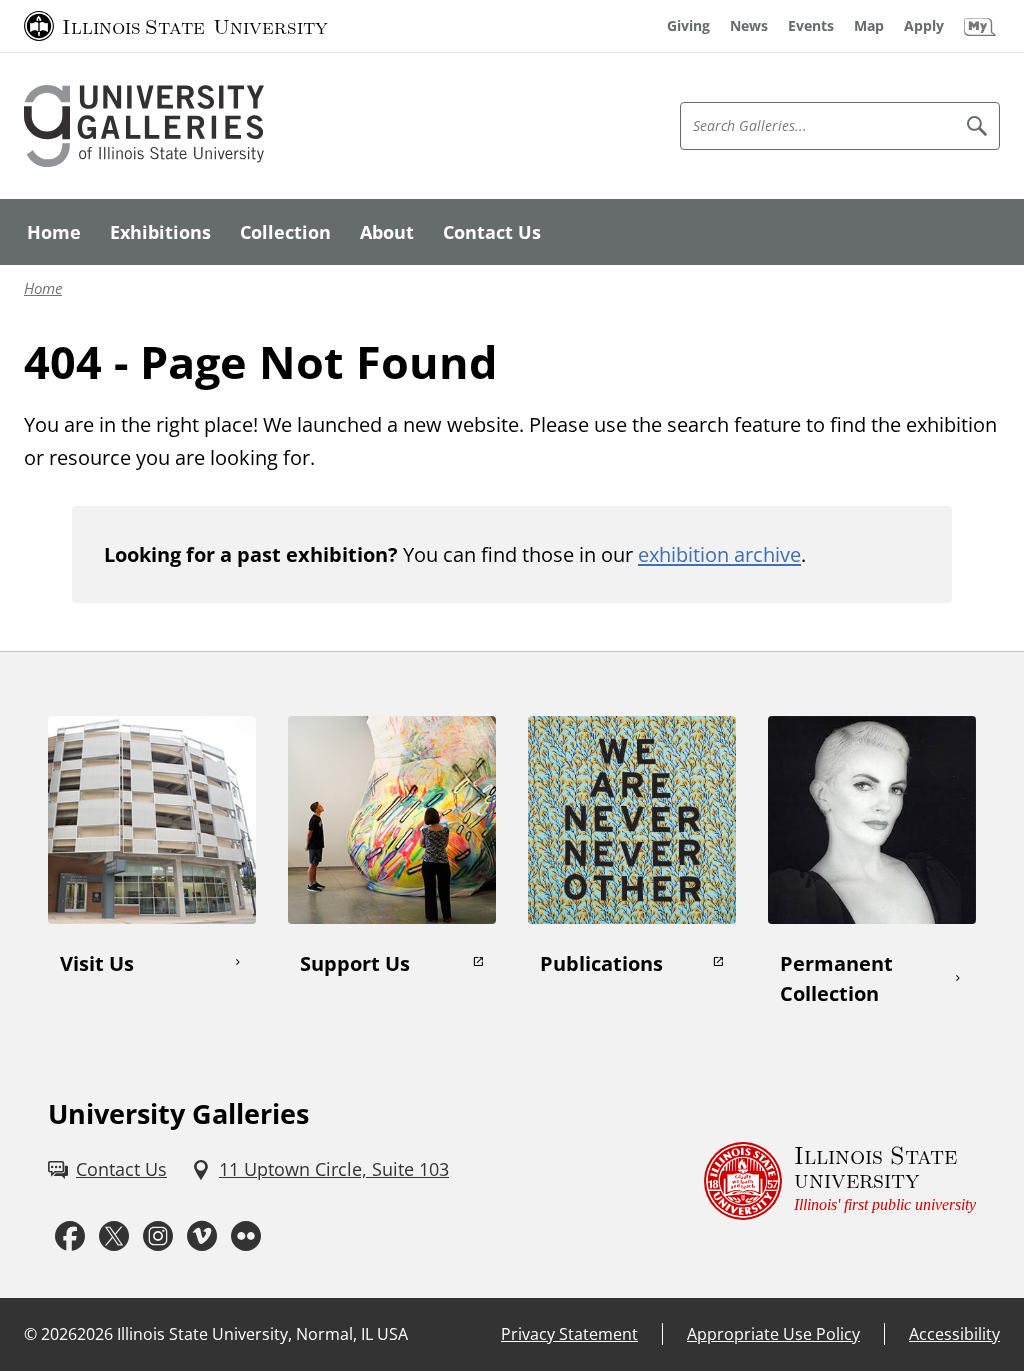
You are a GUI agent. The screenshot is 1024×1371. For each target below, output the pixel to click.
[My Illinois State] (980, 26)
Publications (601, 963)
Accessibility (954, 1334)
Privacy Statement (569, 1334)
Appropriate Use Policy (773, 1334)
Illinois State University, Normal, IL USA (262, 1334)
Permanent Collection (836, 978)
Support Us (355, 963)
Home (43, 288)
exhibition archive (719, 554)
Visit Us (97, 963)
